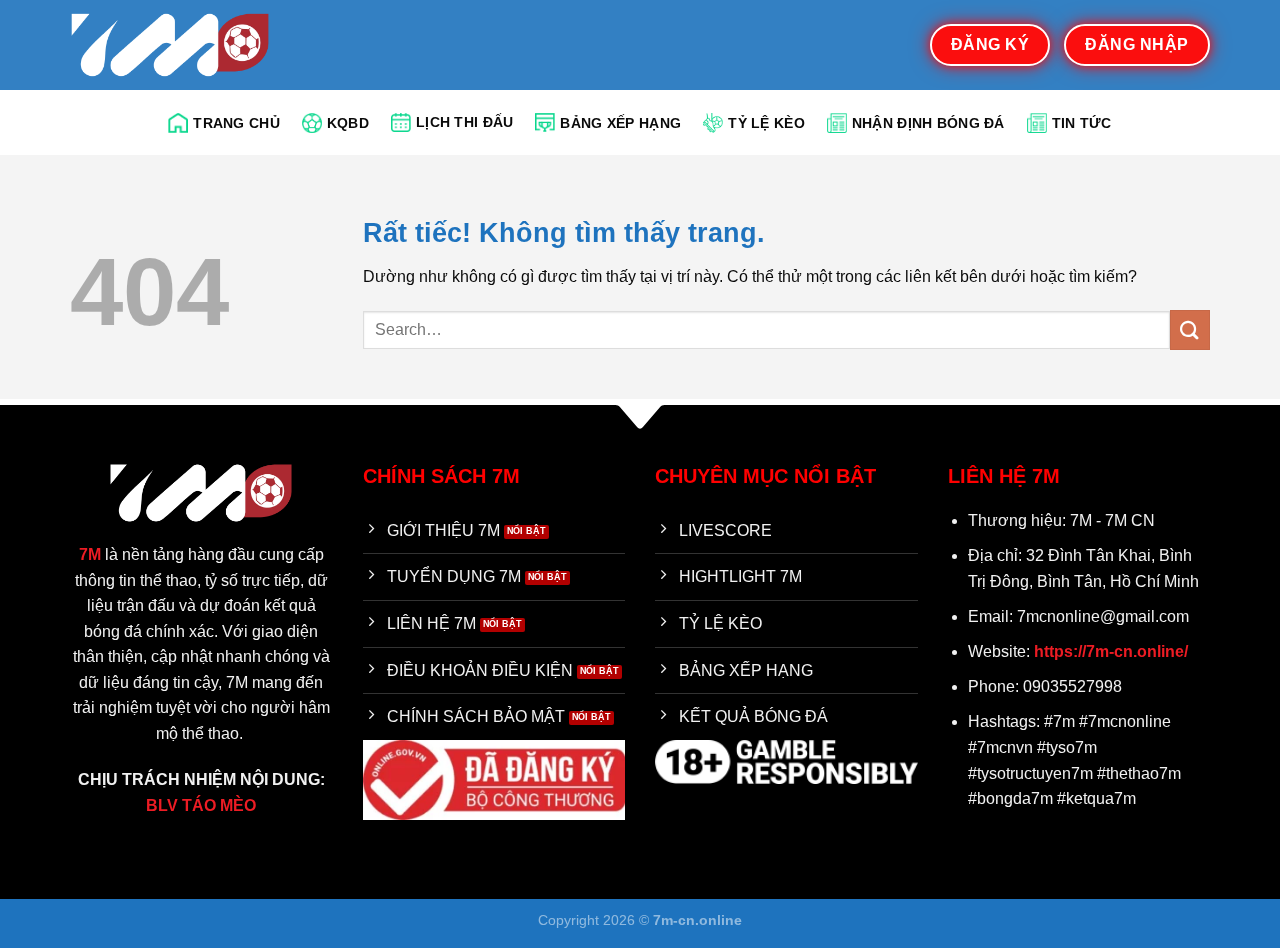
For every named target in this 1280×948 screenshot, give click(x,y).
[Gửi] (1190, 329)
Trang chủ (236, 123)
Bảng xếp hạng (620, 123)
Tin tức (1082, 123)
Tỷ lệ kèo (766, 123)
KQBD (348, 123)
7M (90, 554)
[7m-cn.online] (170, 44)
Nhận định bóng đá (928, 123)
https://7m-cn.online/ (1111, 651)
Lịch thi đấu (464, 122)
